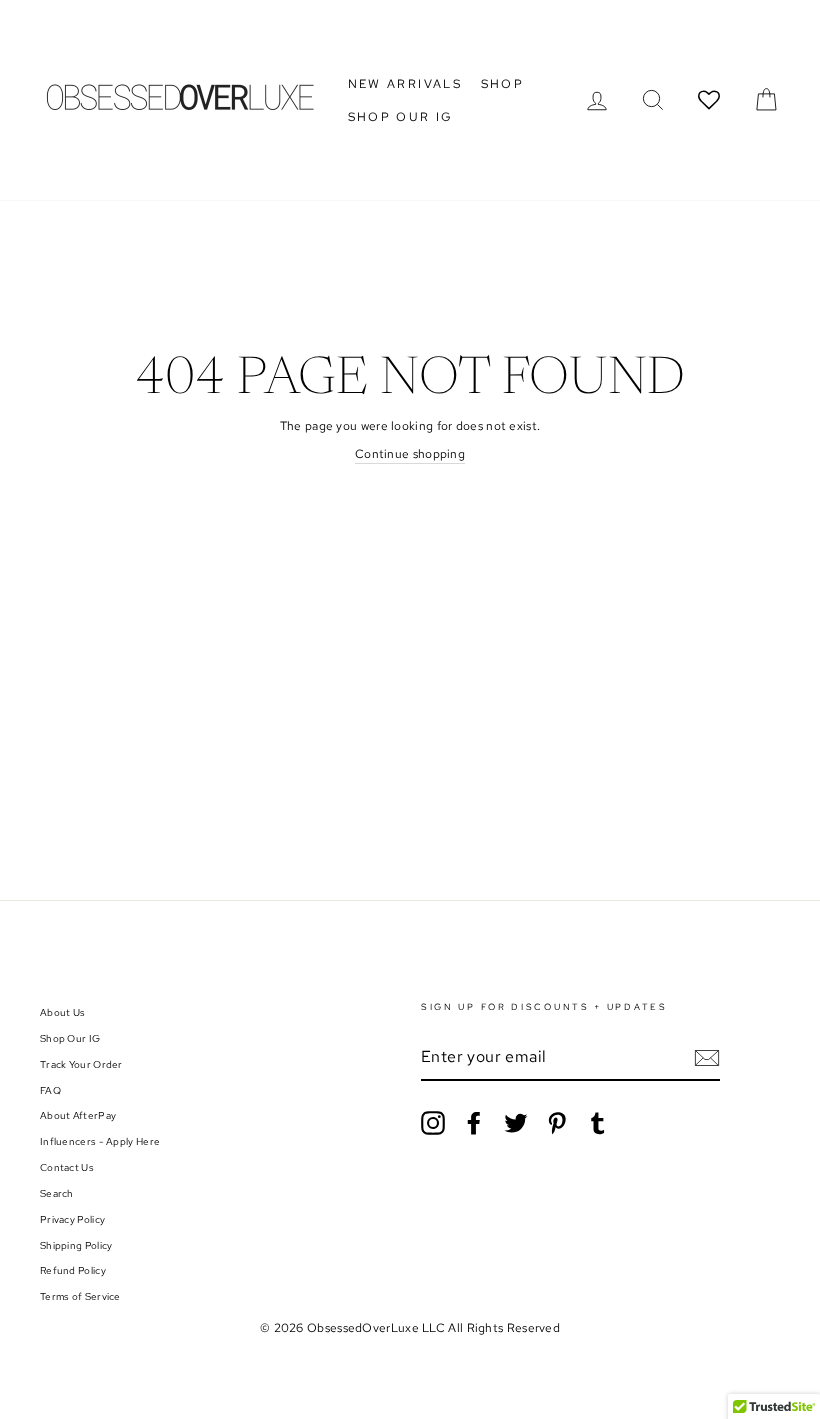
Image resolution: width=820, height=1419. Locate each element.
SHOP (503, 84)
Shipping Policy (76, 1245)
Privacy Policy (72, 1219)
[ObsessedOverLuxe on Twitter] (516, 1123)
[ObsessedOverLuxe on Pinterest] (557, 1123)
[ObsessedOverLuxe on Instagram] (433, 1123)
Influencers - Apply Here (100, 1141)
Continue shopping (410, 454)
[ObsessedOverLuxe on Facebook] (474, 1123)
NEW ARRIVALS (405, 84)
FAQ (50, 1090)
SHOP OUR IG (401, 117)
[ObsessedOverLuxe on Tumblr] (598, 1123)
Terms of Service (80, 1296)
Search (57, 1193)
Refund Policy (73, 1270)
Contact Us (67, 1167)
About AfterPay (78, 1115)
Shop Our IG (70, 1038)
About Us (62, 1012)
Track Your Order (81, 1064)
